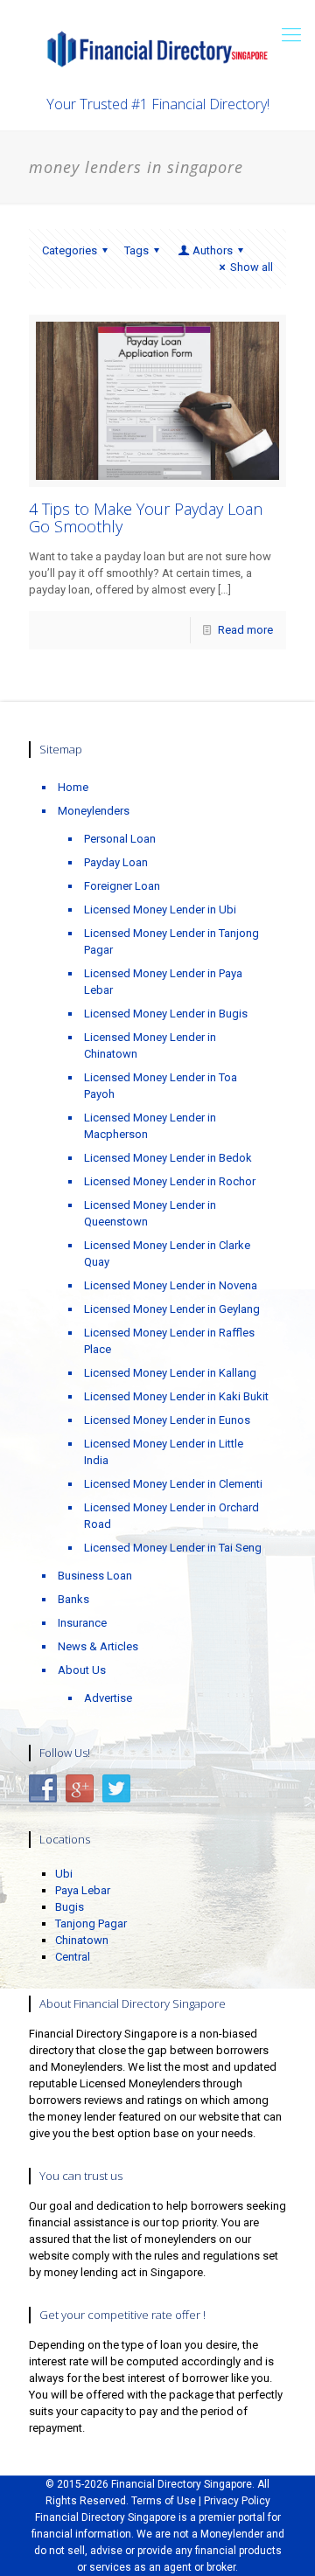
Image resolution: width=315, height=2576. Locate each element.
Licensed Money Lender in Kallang (170, 1373)
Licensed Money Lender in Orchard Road (171, 1516)
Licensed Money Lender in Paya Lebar (163, 982)
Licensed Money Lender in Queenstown (150, 1213)
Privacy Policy (237, 2501)
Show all (252, 267)
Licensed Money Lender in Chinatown (150, 1045)
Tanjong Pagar (91, 1923)
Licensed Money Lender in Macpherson (150, 1126)
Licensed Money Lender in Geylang (172, 1309)
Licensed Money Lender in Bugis (166, 1014)
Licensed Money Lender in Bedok (168, 1158)
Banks (73, 1599)
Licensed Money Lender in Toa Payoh (161, 1086)
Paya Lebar (83, 1890)
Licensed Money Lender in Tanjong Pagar (171, 941)
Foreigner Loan (122, 886)
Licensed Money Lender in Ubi (160, 910)
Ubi (64, 1874)
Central (73, 1957)
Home (73, 787)
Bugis (70, 1907)
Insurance (82, 1623)
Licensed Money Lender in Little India (164, 1452)
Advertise (108, 1698)
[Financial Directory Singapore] (157, 48)
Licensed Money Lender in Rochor (170, 1181)
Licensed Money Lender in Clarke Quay (167, 1253)
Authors (213, 250)
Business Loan (95, 1576)
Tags (136, 250)
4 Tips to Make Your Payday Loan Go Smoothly (146, 517)
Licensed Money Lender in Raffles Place (169, 1341)
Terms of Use (164, 2501)
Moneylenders (94, 811)
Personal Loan (120, 839)
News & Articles (98, 1646)
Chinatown (82, 1940)
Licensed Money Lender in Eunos (167, 1420)
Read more (245, 630)
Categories (70, 250)
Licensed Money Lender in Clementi (173, 1484)
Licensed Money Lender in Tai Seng (173, 1548)
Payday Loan (116, 862)
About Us (82, 1670)
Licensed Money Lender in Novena (171, 1285)
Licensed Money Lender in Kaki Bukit (176, 1396)
